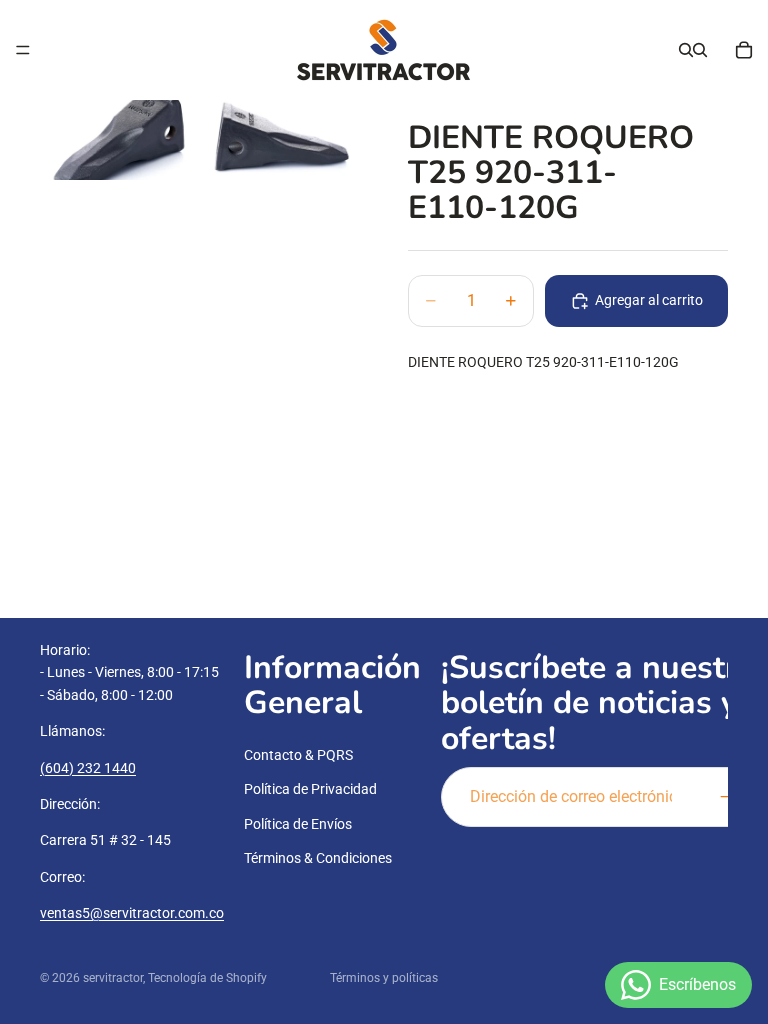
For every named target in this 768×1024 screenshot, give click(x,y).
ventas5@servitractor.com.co (132, 913)
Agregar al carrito (649, 300)
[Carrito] (744, 50)
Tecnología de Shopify (207, 978)
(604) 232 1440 (88, 767)
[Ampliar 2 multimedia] (280, 140)
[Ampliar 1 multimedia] (120, 140)
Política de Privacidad (310, 789)
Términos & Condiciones (318, 858)
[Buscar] (686, 50)
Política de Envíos (298, 823)
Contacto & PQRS (298, 755)
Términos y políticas (384, 978)
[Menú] (23, 50)
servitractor (113, 978)
